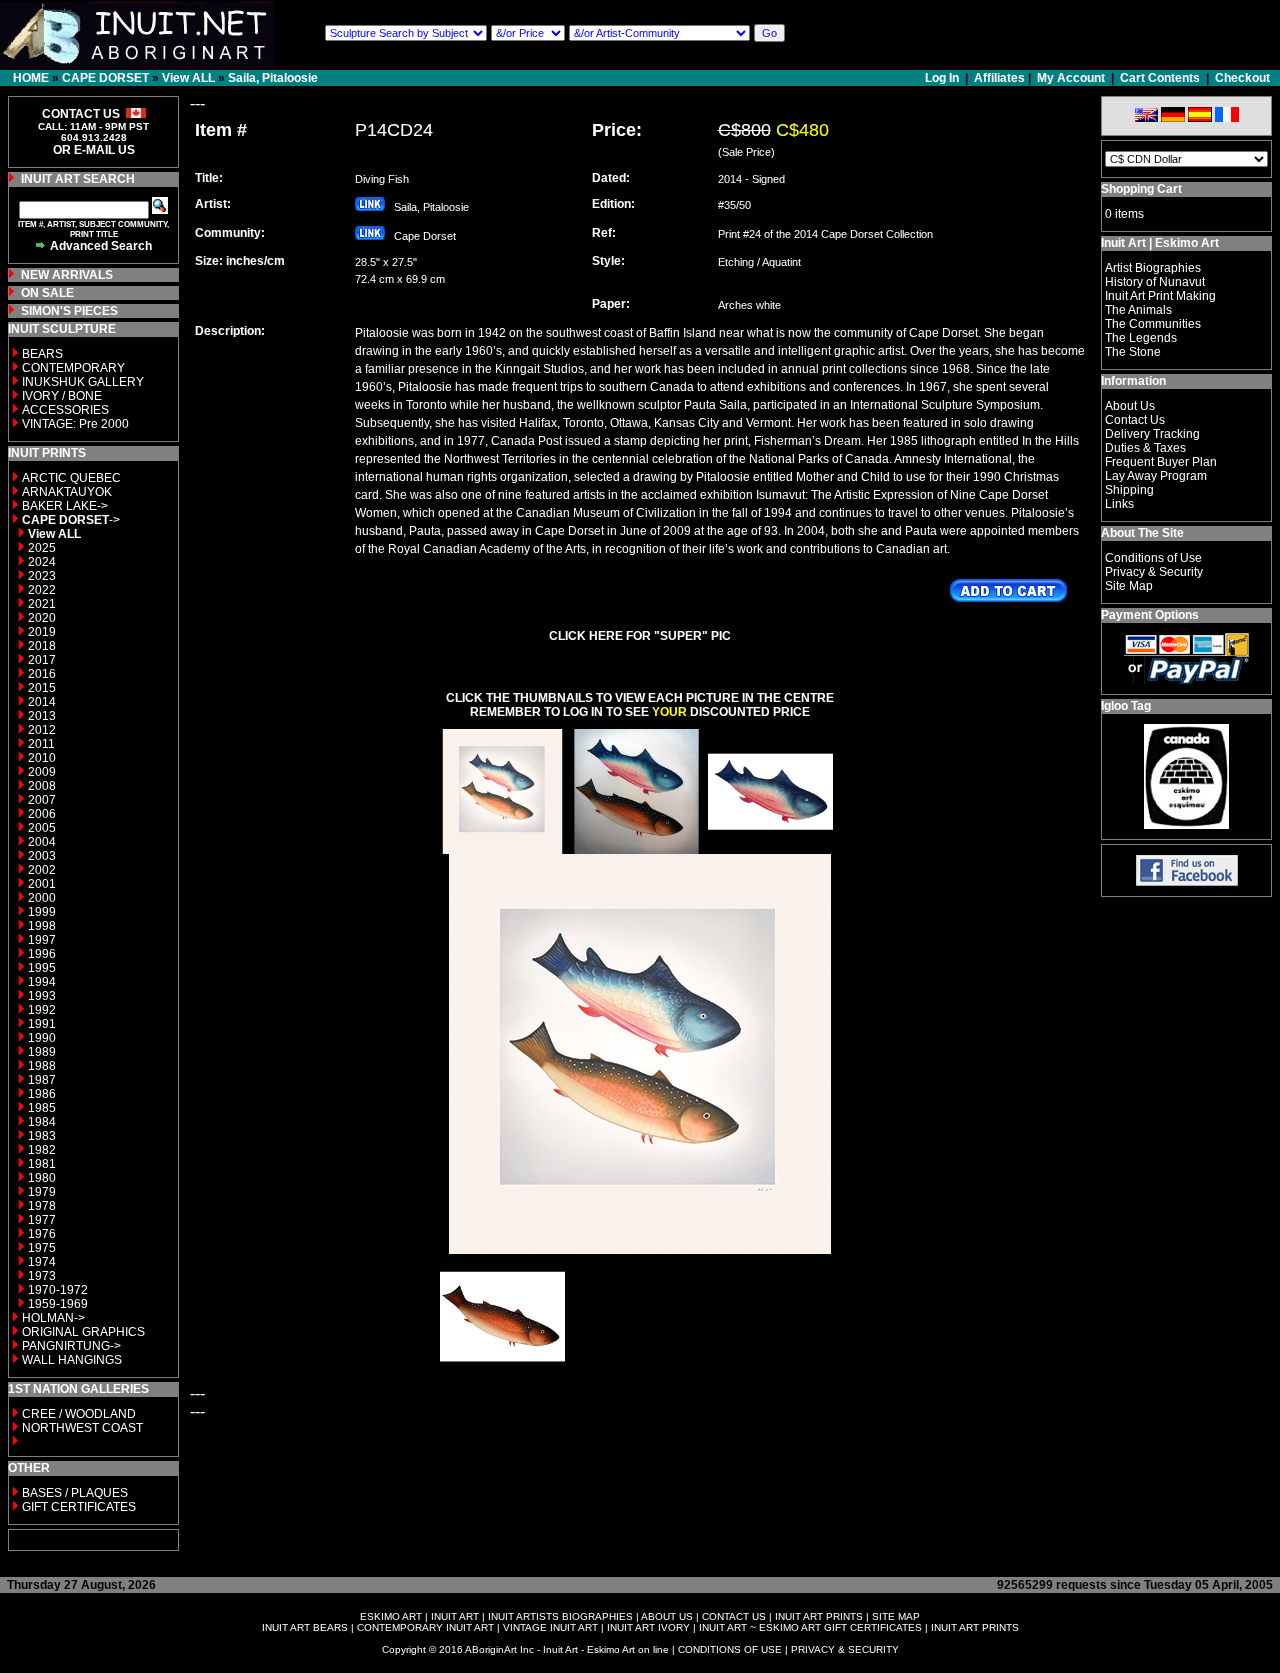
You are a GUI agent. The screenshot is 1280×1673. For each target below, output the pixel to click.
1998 (42, 926)
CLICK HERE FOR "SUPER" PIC (640, 636)
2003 (42, 856)
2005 (42, 828)
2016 (42, 674)
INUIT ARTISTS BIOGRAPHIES (560, 1616)
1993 (42, 996)
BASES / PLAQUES (75, 1493)
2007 (42, 800)
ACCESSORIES (65, 410)
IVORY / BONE (62, 396)
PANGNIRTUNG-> (71, 1346)
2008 (42, 786)
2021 (42, 604)
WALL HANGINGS (72, 1360)
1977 (42, 1220)
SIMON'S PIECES (69, 311)
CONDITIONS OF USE (730, 1649)
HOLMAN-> (53, 1318)
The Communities (1153, 324)
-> (71, 520)
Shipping (1129, 490)
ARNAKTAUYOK (67, 492)
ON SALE (47, 293)
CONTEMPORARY (73, 368)
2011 (41, 744)
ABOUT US (667, 1616)
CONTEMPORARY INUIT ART (425, 1627)
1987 (42, 1080)
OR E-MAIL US (94, 150)
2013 (42, 716)
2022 (42, 590)
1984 (42, 1122)
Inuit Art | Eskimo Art (1160, 243)
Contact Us (1135, 420)
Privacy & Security (1154, 572)
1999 (42, 912)
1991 (42, 1024)
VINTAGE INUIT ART (550, 1627)
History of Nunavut (1155, 282)
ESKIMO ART (391, 1616)
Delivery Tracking (1152, 434)
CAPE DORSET (105, 78)
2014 (42, 702)
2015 (42, 688)
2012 (42, 730)
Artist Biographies (1153, 268)
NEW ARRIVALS (67, 275)
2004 (42, 842)
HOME (31, 78)
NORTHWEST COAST (81, 1428)
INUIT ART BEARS (305, 1627)
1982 (42, 1150)
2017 (42, 660)
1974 (42, 1262)
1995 (42, 968)
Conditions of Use (1153, 558)
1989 (42, 1052)
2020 (42, 618)
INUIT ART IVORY (648, 1627)
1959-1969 (58, 1304)
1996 (42, 954)
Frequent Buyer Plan (1161, 462)
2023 (42, 576)
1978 (42, 1206)
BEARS (42, 354)
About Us (1130, 406)
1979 (42, 1192)
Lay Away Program (1156, 476)
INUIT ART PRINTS (819, 1616)
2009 (42, 772)
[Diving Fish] (502, 848)
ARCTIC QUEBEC (71, 478)
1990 (42, 1038)
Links (1119, 504)
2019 (42, 632)
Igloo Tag (1126, 706)
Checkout (1242, 78)
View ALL (188, 78)
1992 (42, 1010)
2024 (42, 562)
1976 (42, 1234)
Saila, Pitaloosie (273, 78)
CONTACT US (734, 1616)
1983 (42, 1136)
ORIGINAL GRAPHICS (83, 1332)
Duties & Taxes (1145, 448)
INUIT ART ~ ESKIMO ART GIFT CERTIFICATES (810, 1627)
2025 (42, 548)
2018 (42, 646)
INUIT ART (455, 1616)
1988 (42, 1066)
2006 (42, 814)
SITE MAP (896, 1616)
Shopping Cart (1141, 189)
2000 (42, 898)
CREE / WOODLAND (77, 1414)
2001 (42, 884)
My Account (1071, 78)
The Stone (1133, 352)
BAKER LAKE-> (65, 506)
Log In (943, 78)
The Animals (1138, 310)
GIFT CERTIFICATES (79, 1507)
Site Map (1129, 586)
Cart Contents (1160, 78)
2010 (42, 758)
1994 (42, 982)
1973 (42, 1276)
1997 (42, 940)
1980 (42, 1178)
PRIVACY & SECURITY (845, 1649)
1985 (42, 1108)
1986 (42, 1094)
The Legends (1141, 338)
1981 (42, 1164)
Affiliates (999, 78)
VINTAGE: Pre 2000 (75, 424)
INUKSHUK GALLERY (83, 382)
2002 (42, 870)
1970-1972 (58, 1290)
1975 (42, 1248)
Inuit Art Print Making (1160, 296)
